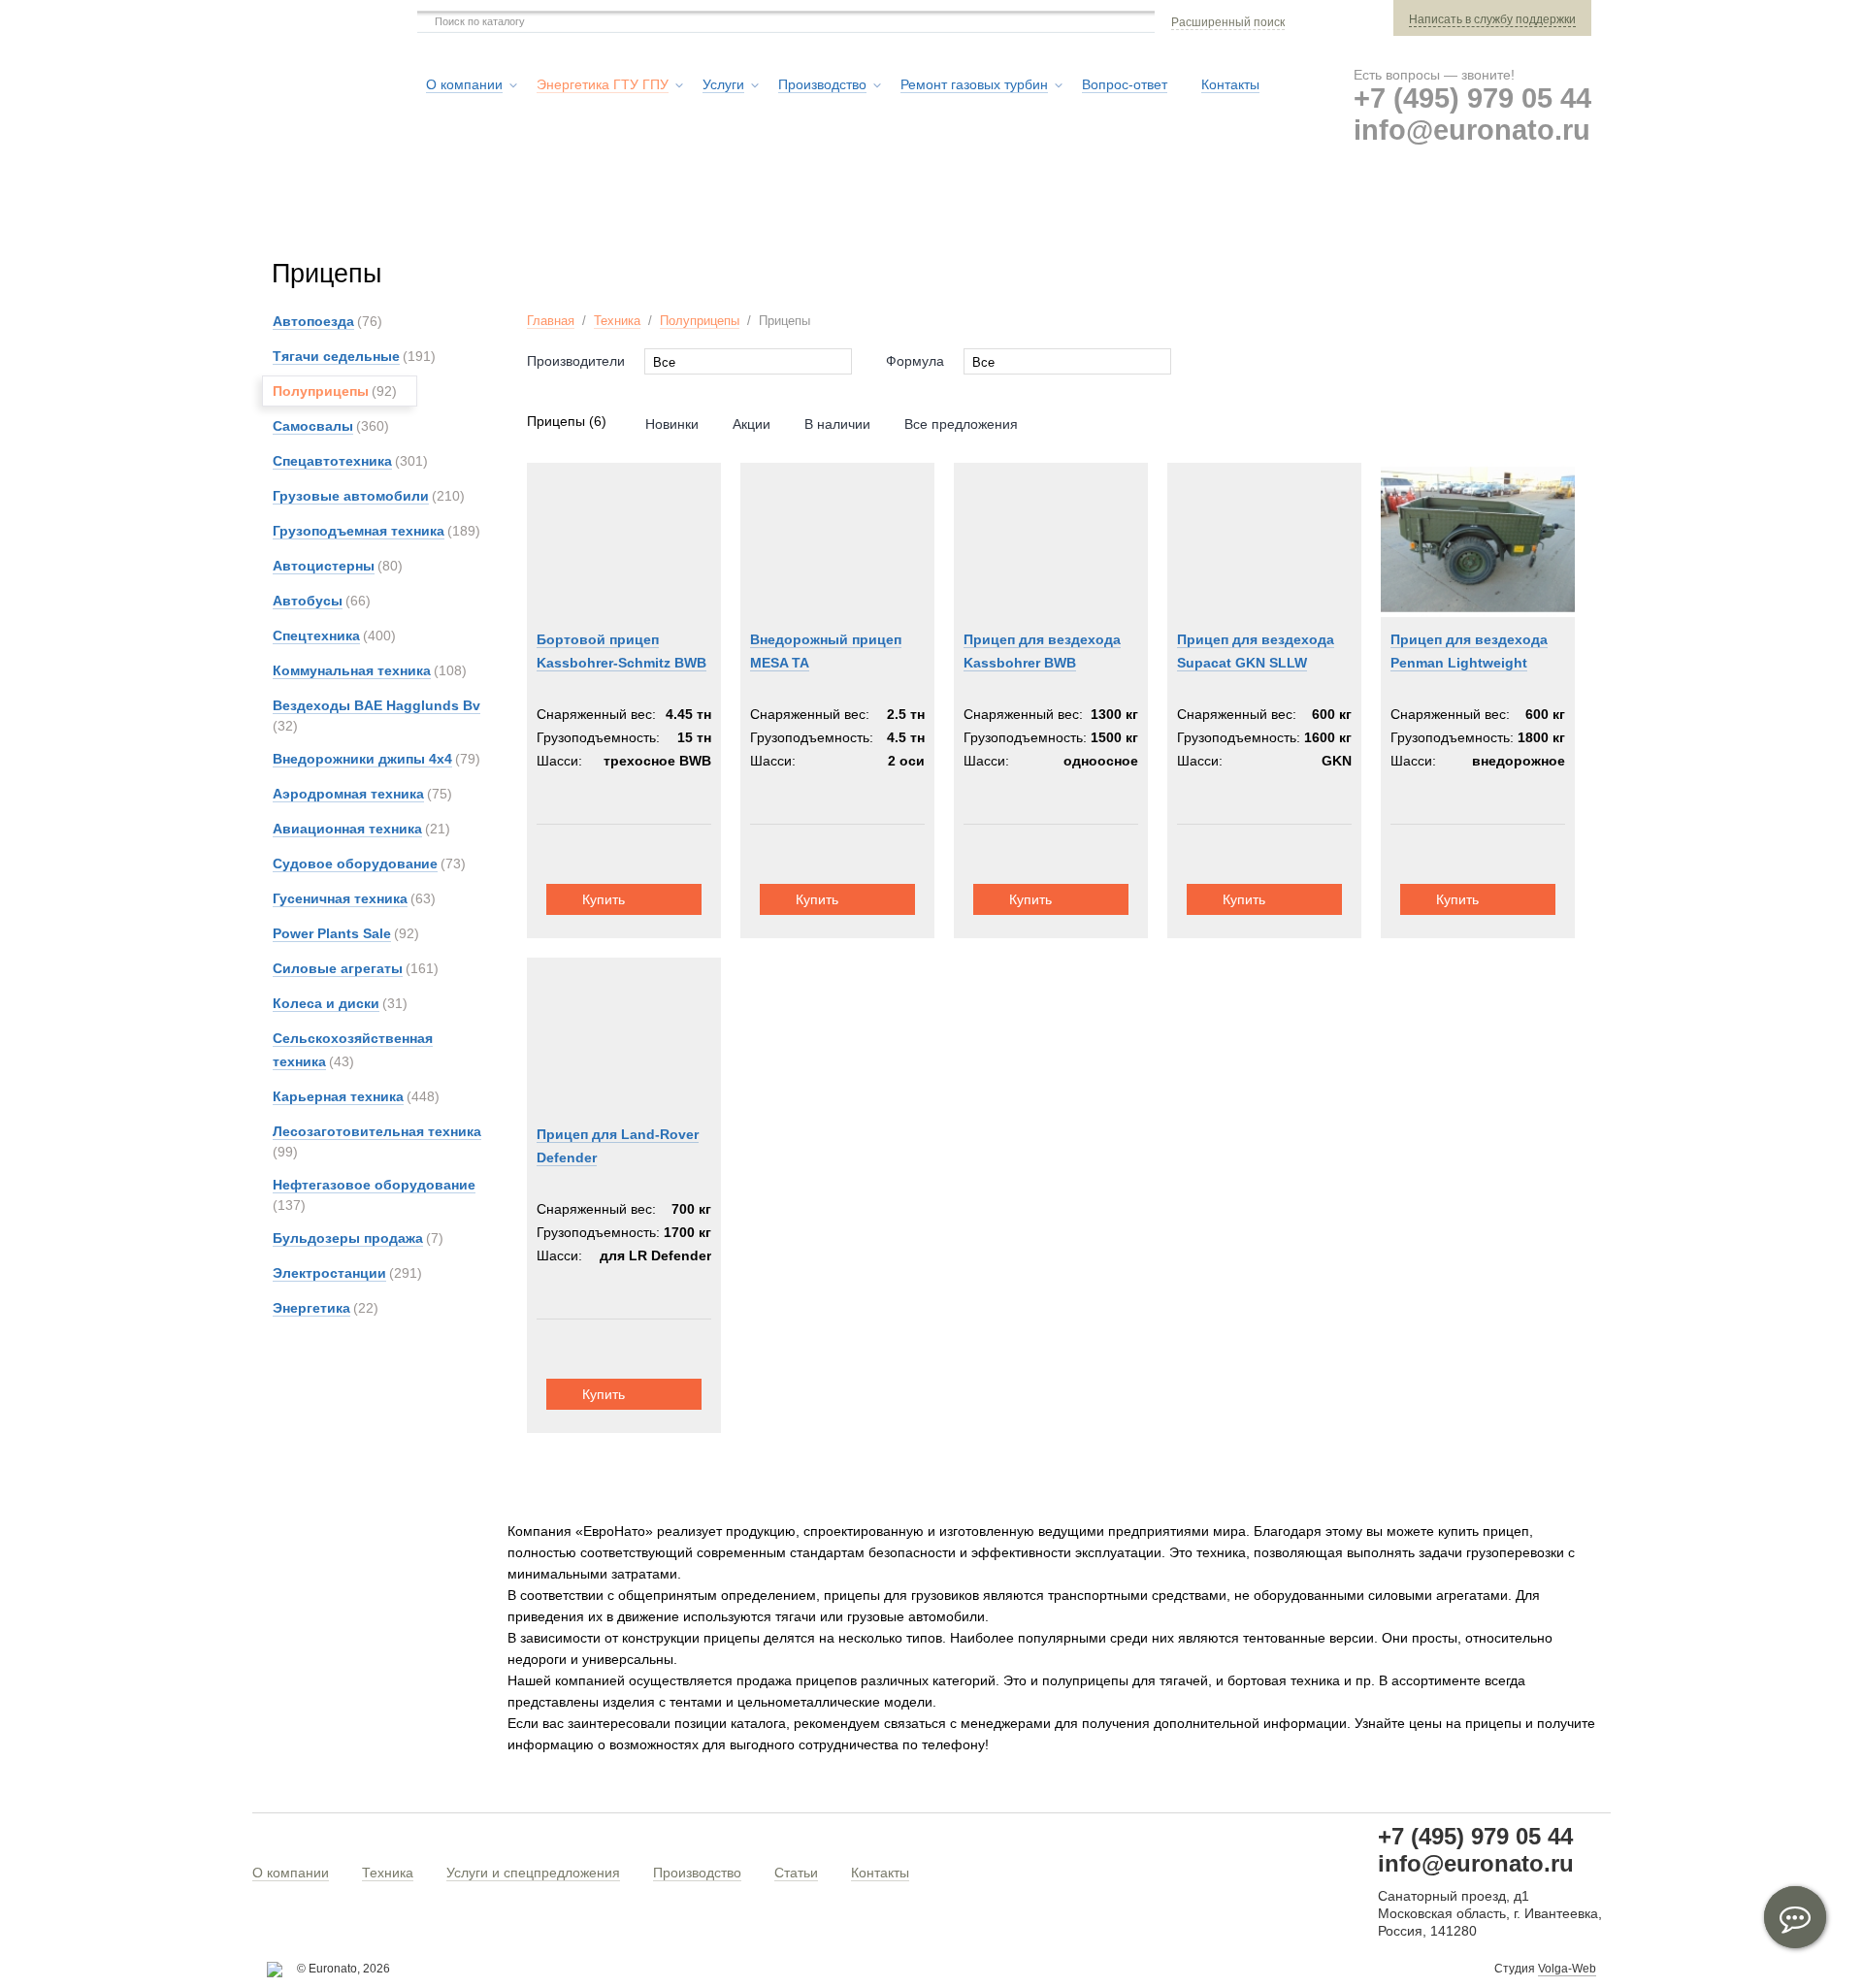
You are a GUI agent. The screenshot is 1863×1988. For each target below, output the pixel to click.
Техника (617, 321)
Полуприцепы (700, 321)
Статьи (796, 1873)
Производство (697, 1873)
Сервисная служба (1111, 212)
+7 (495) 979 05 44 (1472, 98)
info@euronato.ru (1472, 130)
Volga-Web (1567, 1969)
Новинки (672, 424)
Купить (604, 899)
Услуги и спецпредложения (533, 1873)
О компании (291, 1873)
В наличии (837, 424)
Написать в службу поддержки (1492, 19)
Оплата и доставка (1302, 212)
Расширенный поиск (1228, 22)
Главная (551, 321)
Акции (752, 424)
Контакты (880, 1873)
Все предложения (961, 424)
